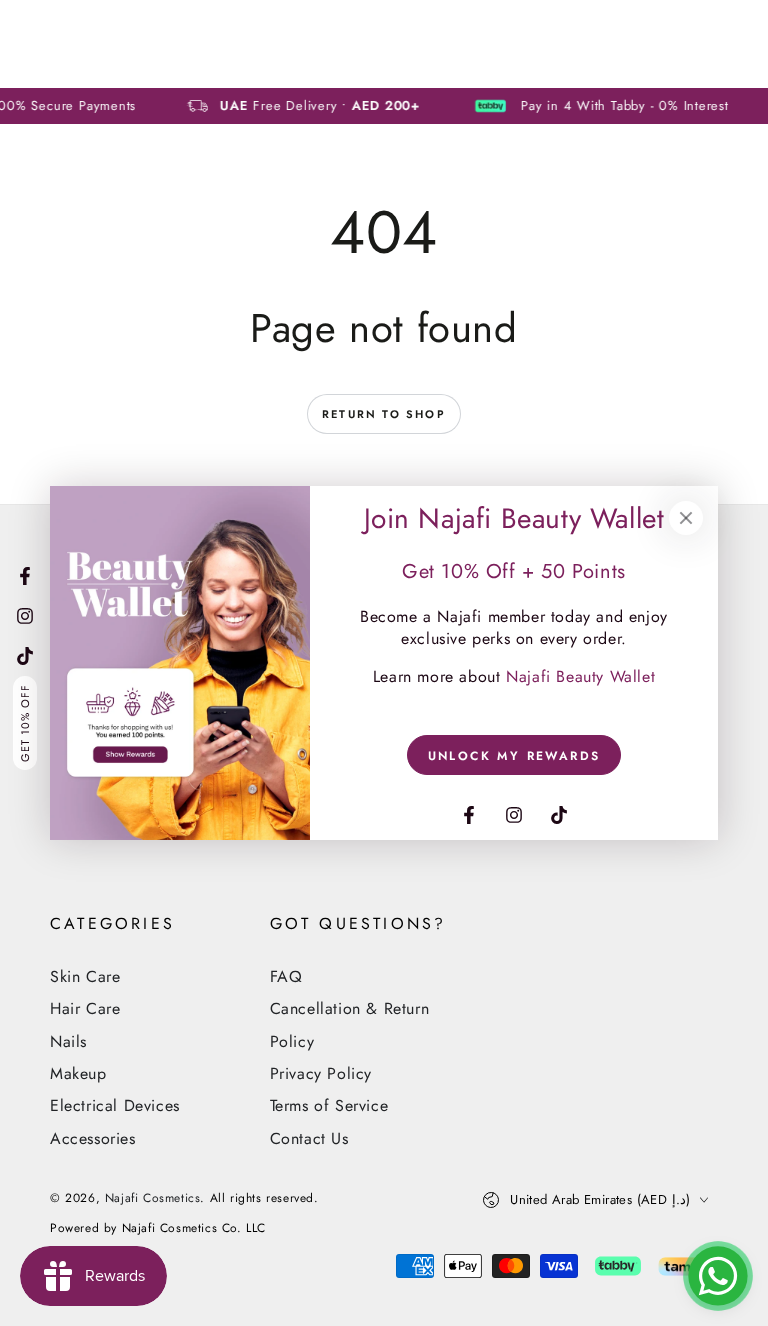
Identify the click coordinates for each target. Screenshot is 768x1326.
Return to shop (384, 414)
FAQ (286, 976)
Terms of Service (329, 1105)
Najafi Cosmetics (153, 1198)
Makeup (78, 1073)
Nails (68, 1041)
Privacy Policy (321, 1073)
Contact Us (309, 1138)
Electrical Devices (115, 1105)
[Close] (686, 518)
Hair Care (85, 1008)
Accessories (93, 1138)
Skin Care (85, 976)
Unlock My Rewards (514, 756)
